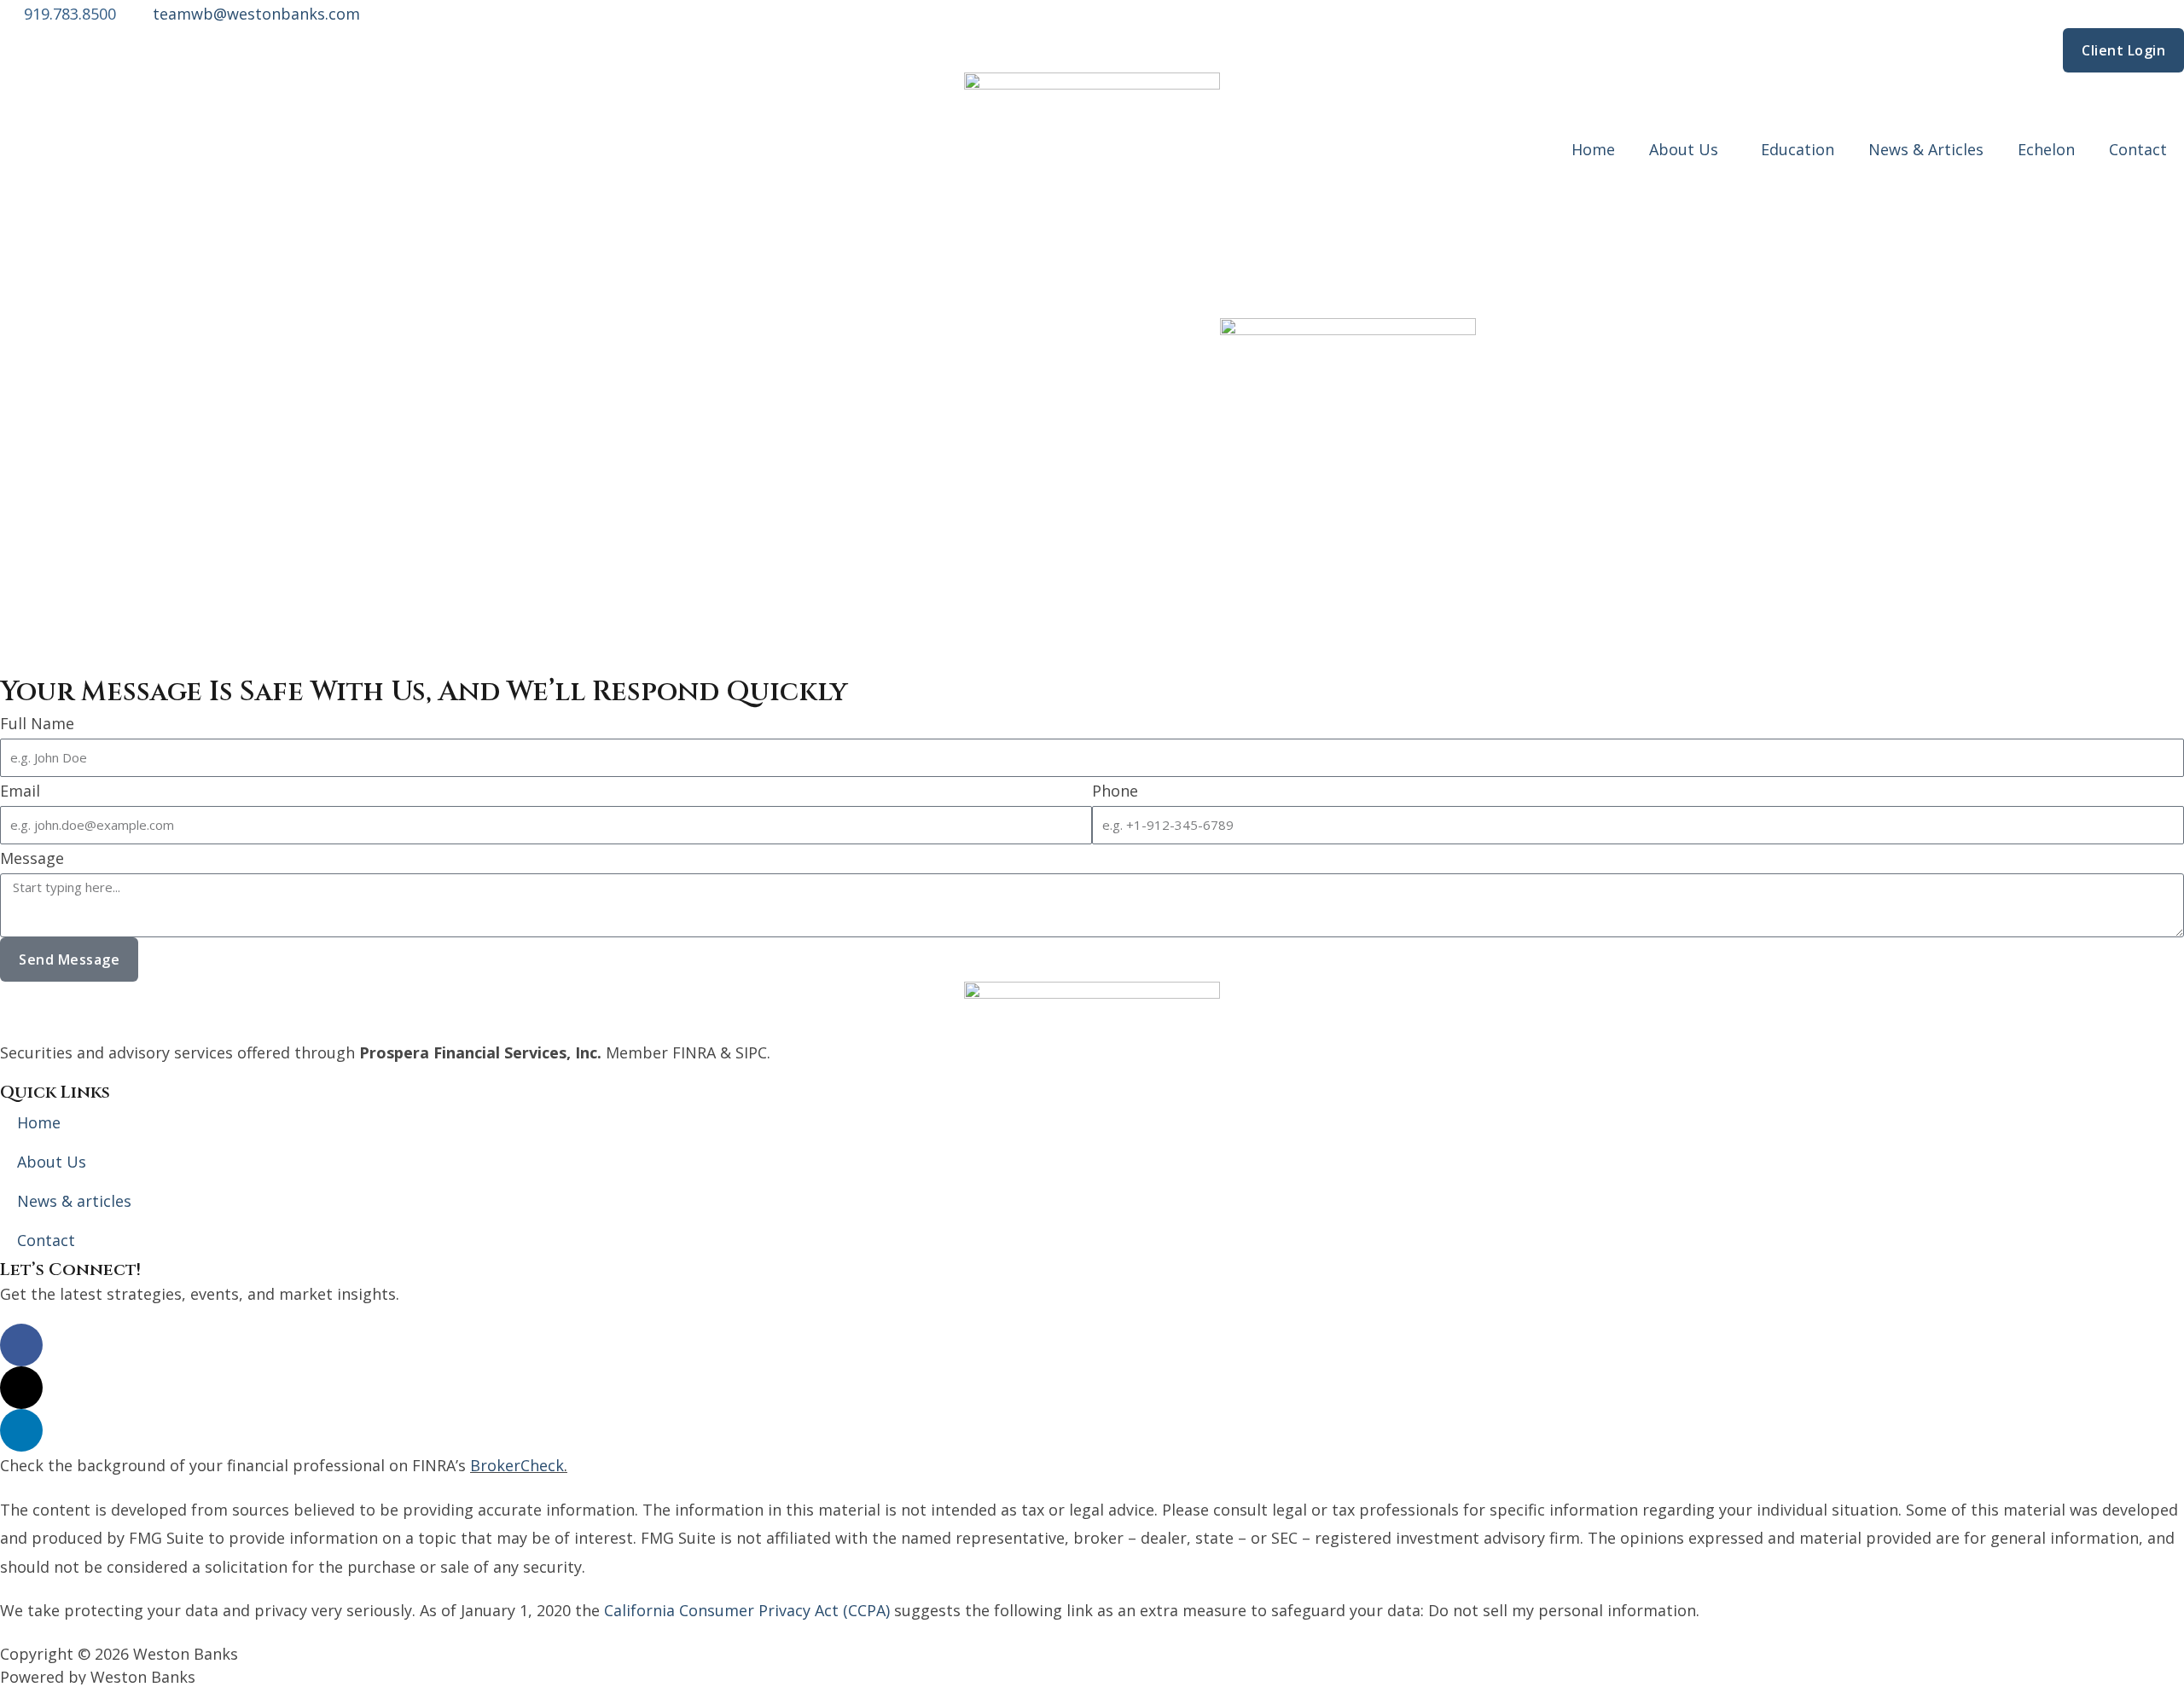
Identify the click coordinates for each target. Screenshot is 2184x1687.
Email (20, 791)
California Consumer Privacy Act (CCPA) (747, 1610)
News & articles (74, 1201)
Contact (2138, 149)
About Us (1684, 149)
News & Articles (1926, 149)
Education (1798, 149)
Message (32, 858)
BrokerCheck (517, 1465)
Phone (1115, 791)
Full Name (37, 723)
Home (1593, 149)
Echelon (2046, 149)
